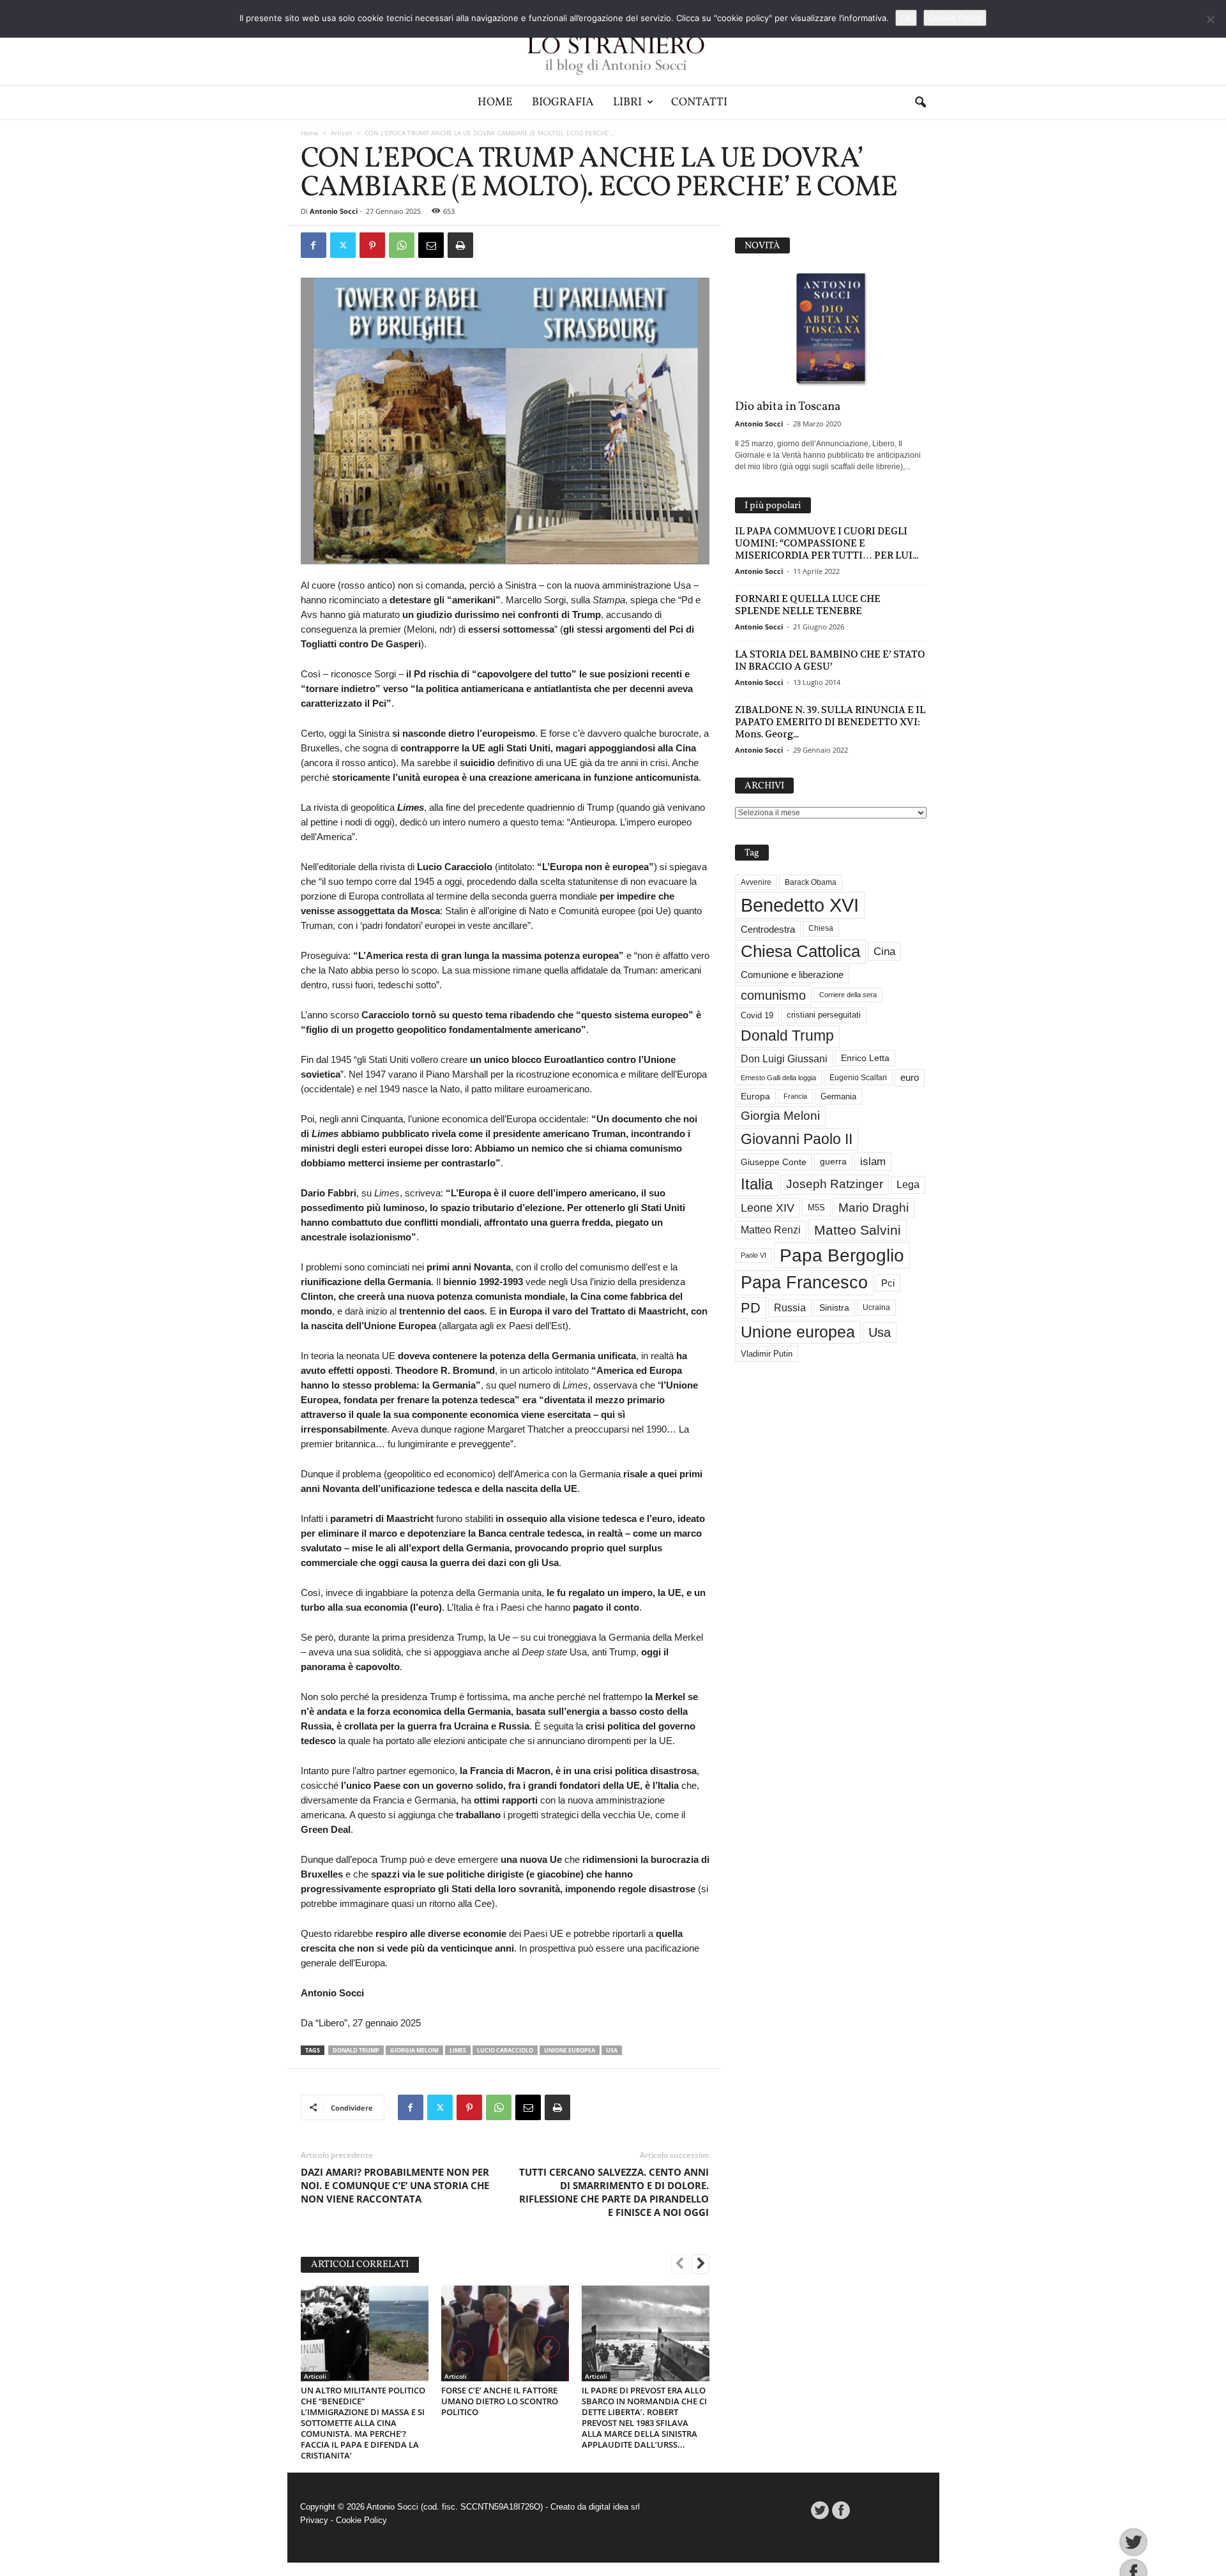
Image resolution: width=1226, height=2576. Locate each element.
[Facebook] (314, 245)
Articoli (342, 133)
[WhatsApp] (402, 245)
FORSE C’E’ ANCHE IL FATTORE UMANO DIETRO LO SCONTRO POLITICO (500, 2401)
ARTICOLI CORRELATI (360, 2265)
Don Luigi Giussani (784, 1058)
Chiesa (821, 928)
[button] (920, 103)
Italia (757, 1184)
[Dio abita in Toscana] (831, 329)
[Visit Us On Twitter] (820, 2510)
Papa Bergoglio (842, 1255)
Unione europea (570, 2050)
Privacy (314, 2520)
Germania (838, 1096)
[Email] (431, 245)
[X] (343, 245)
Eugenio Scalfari (858, 1078)
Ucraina (876, 1307)
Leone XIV (768, 1208)
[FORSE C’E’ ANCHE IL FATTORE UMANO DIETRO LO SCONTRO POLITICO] (505, 2333)
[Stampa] (460, 245)
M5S (816, 1208)
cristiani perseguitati (824, 1015)
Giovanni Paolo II (797, 1139)
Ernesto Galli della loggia (778, 1078)
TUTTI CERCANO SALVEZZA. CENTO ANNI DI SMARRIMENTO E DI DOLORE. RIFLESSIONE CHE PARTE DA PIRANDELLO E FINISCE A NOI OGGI (614, 2192)
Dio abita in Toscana (788, 407)
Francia (795, 1096)
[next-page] (700, 2265)
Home (495, 102)
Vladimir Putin (767, 1354)
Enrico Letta (865, 1058)
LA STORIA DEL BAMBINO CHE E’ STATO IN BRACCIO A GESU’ (830, 660)
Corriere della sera (848, 995)
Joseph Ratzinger (835, 1184)
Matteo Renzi (771, 1230)
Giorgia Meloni (414, 2050)
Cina (884, 952)
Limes (458, 2050)
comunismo (773, 995)
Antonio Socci (334, 211)
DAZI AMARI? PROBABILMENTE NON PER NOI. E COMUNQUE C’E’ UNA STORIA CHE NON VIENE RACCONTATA (395, 2185)
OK (906, 18)
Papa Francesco (804, 1283)
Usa (612, 2050)
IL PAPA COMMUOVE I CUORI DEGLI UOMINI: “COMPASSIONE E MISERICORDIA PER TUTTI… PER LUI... (827, 543)
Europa (755, 1096)
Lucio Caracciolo (505, 2050)
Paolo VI (753, 1255)
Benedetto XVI (800, 905)
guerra (833, 1161)
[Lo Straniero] (613, 42)
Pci (888, 1283)
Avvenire (756, 882)
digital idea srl (614, 2507)
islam (873, 1162)
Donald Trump (356, 2050)
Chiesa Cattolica (800, 951)
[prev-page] (680, 2265)
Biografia (563, 102)
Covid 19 (757, 1015)
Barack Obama (811, 882)
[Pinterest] (372, 245)
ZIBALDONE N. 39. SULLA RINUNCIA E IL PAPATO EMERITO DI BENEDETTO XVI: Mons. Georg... (830, 722)
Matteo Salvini (858, 1230)
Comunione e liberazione (792, 975)
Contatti (699, 102)
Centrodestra (768, 929)
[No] (1210, 19)
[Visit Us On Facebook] (841, 2510)
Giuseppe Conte (774, 1162)
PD (751, 1308)
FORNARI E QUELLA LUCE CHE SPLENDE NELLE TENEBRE (808, 605)
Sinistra (834, 1307)
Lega (908, 1185)
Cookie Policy (361, 2520)
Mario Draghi (874, 1208)
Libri (627, 102)
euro (910, 1078)
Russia (790, 1308)
